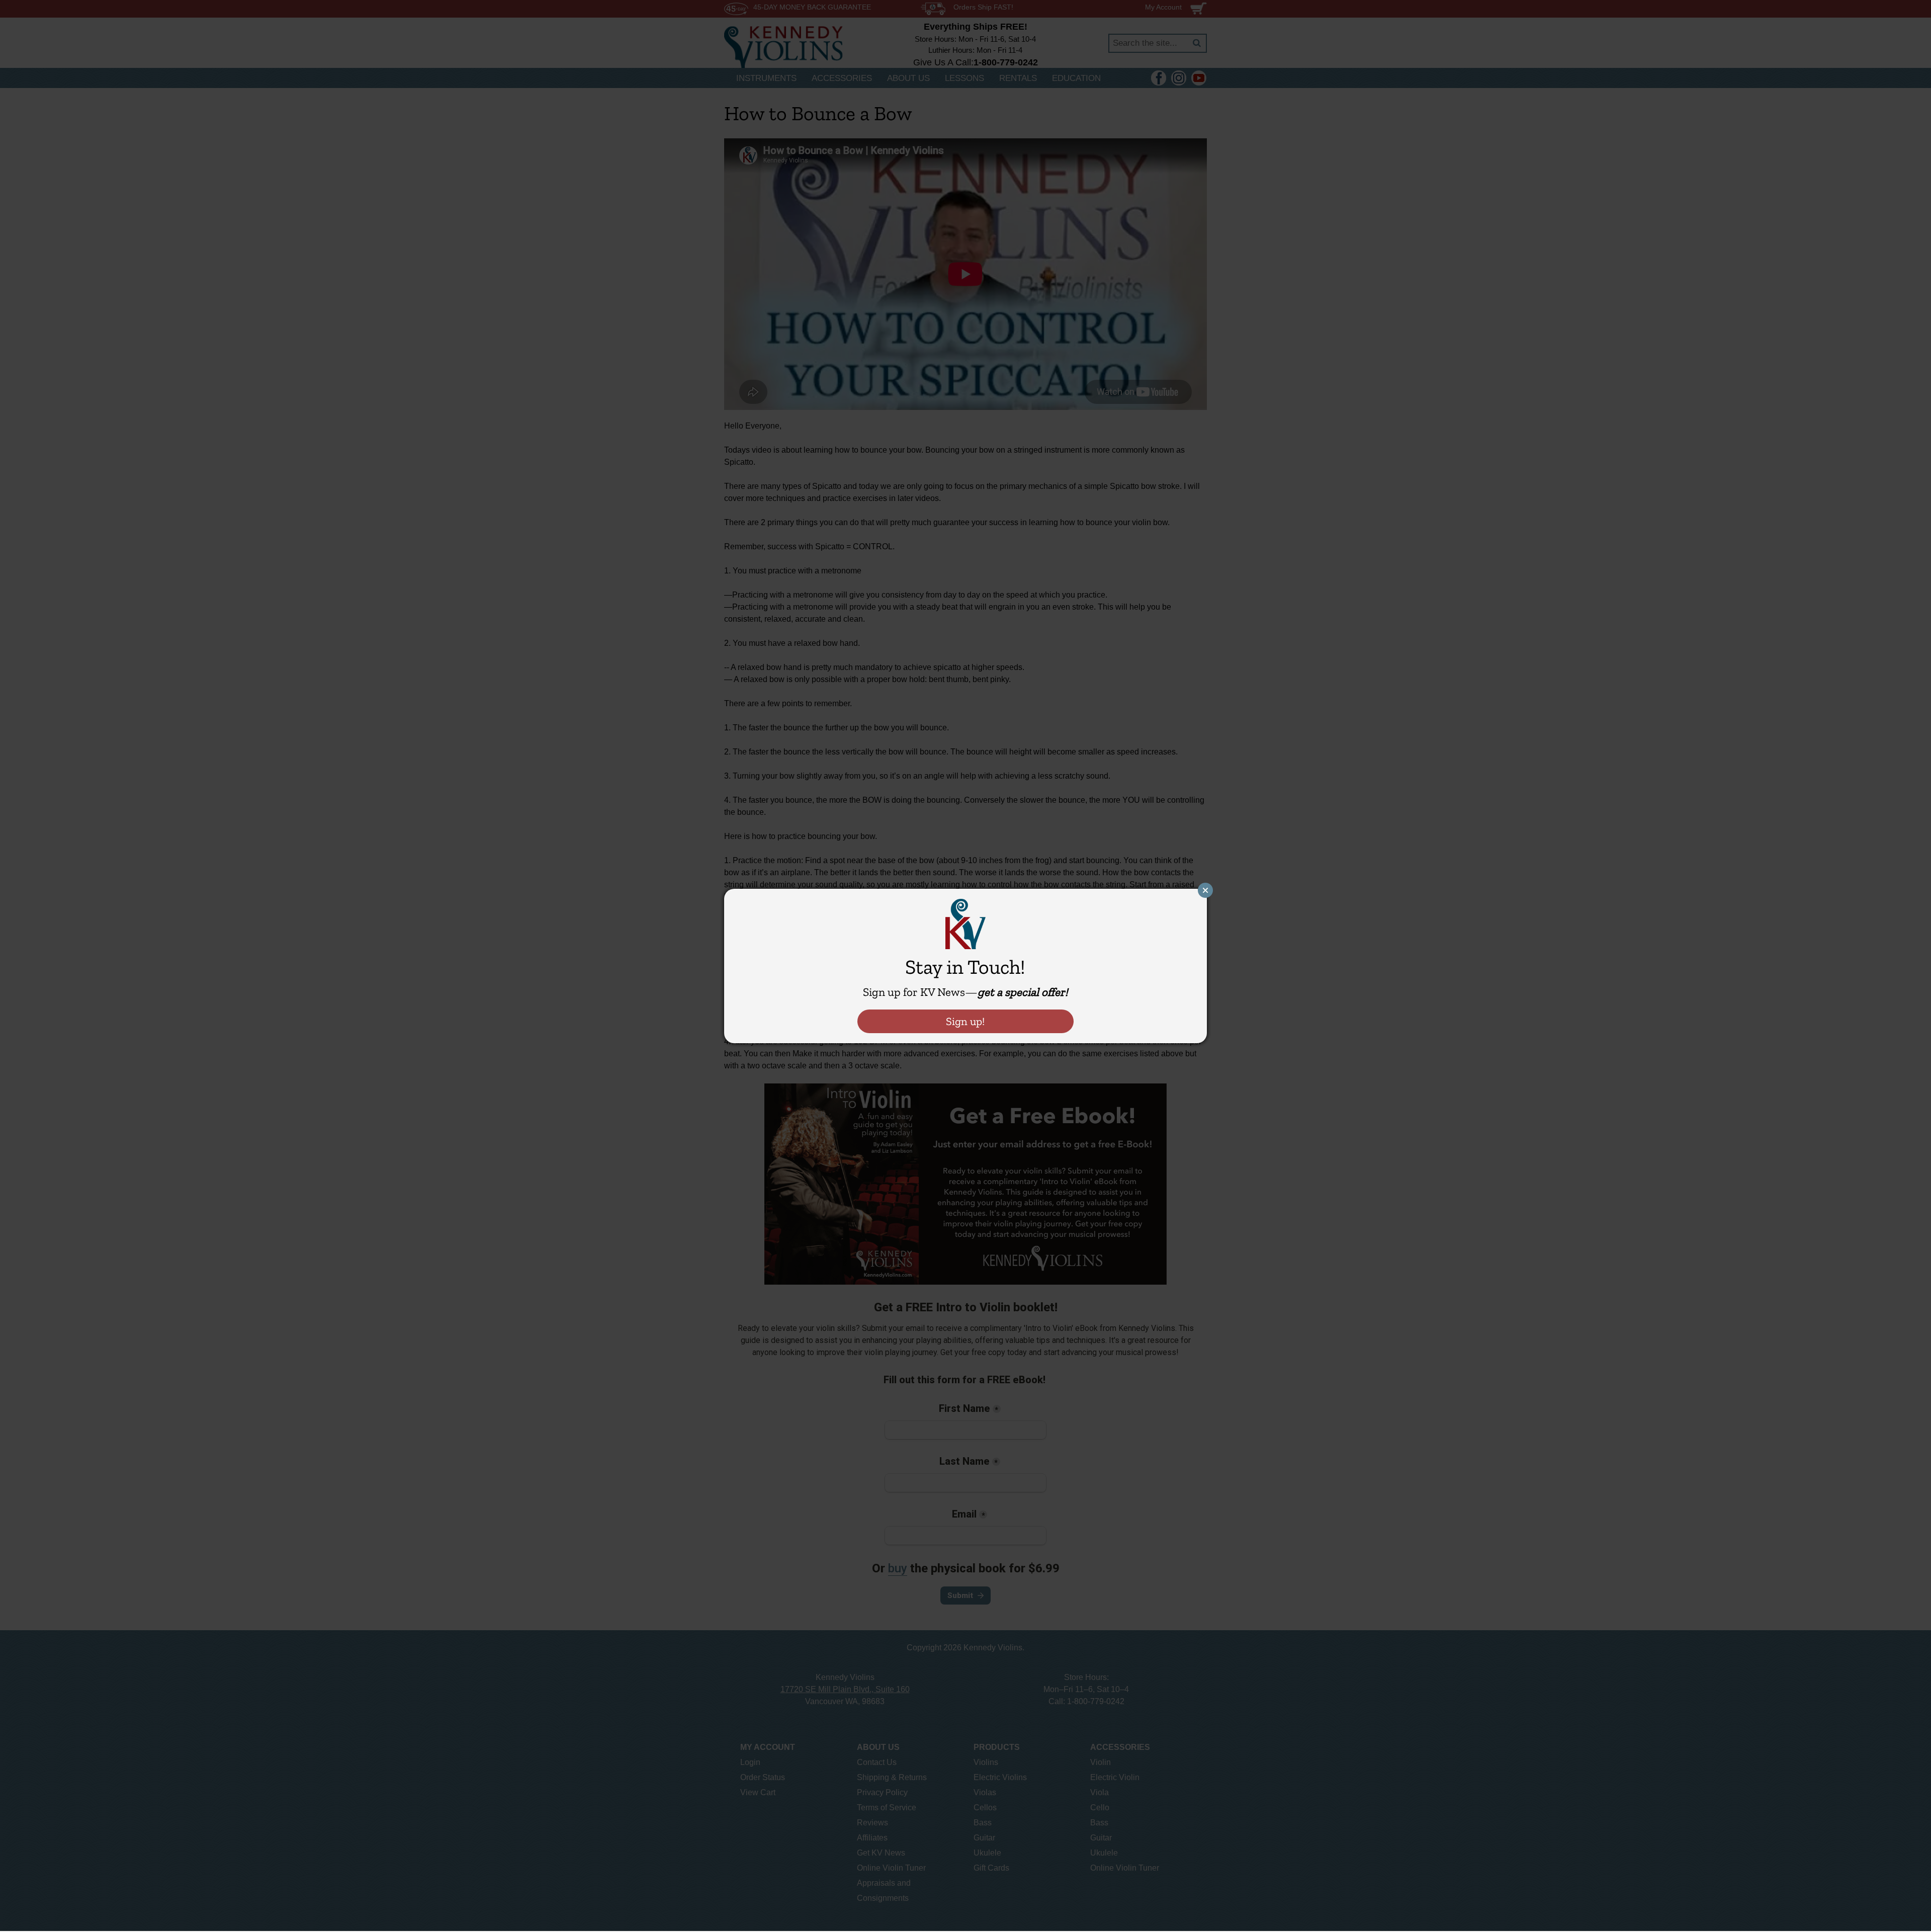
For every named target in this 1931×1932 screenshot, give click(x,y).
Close (1205, 890)
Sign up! (965, 1021)
